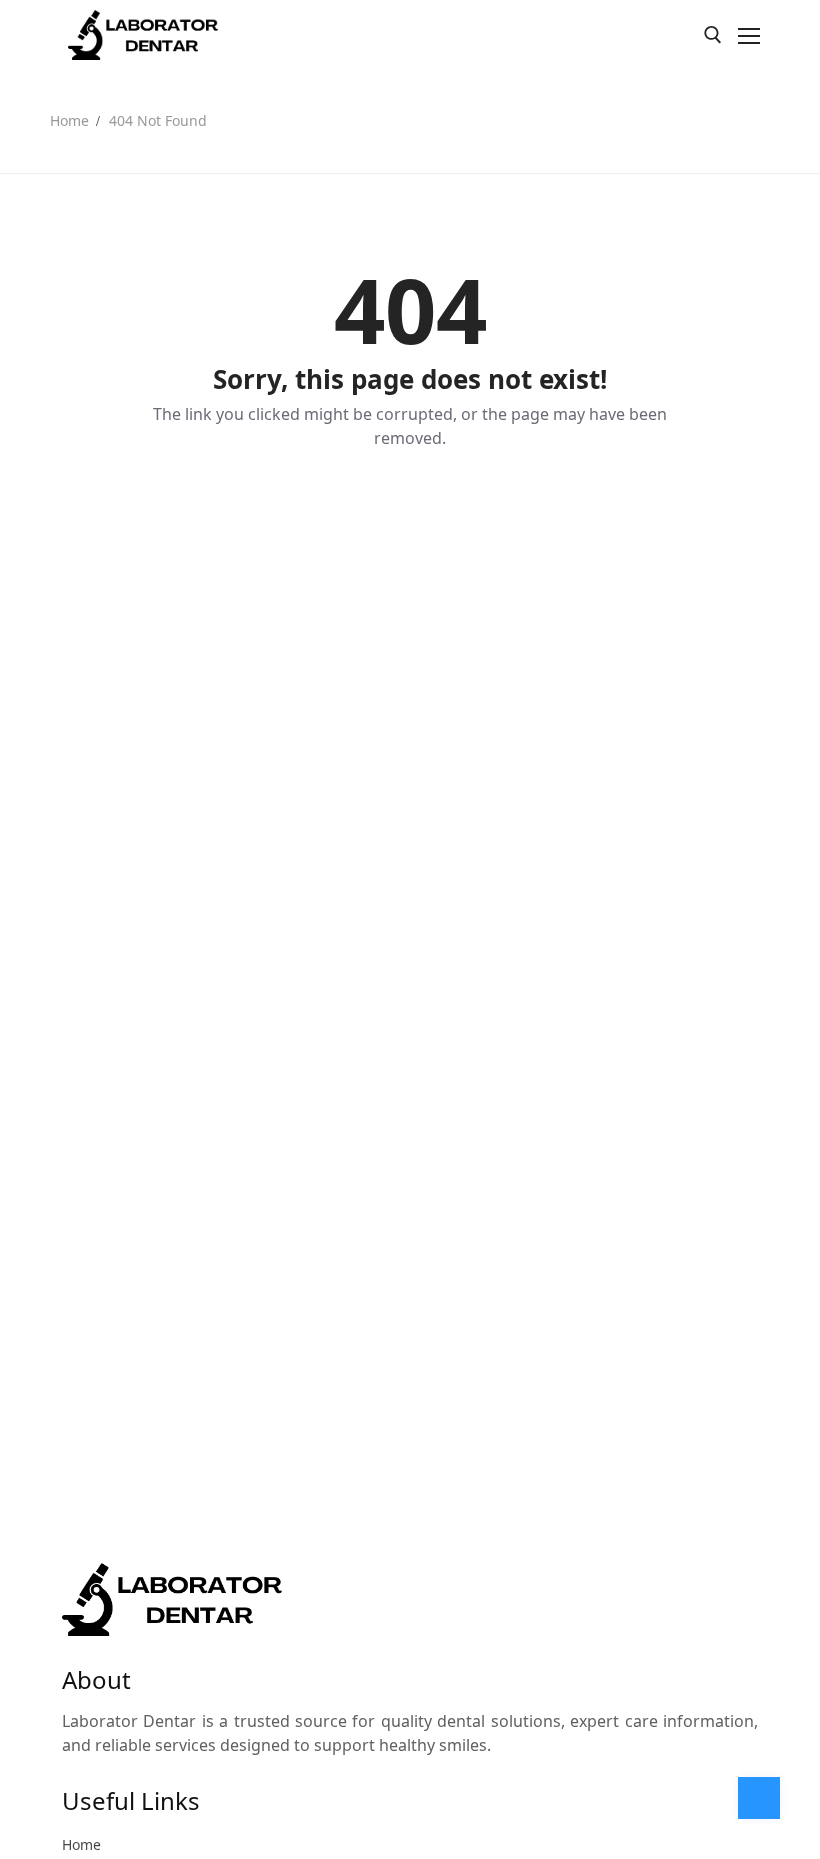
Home (69, 120)
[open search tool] (713, 35)
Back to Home (410, 507)
